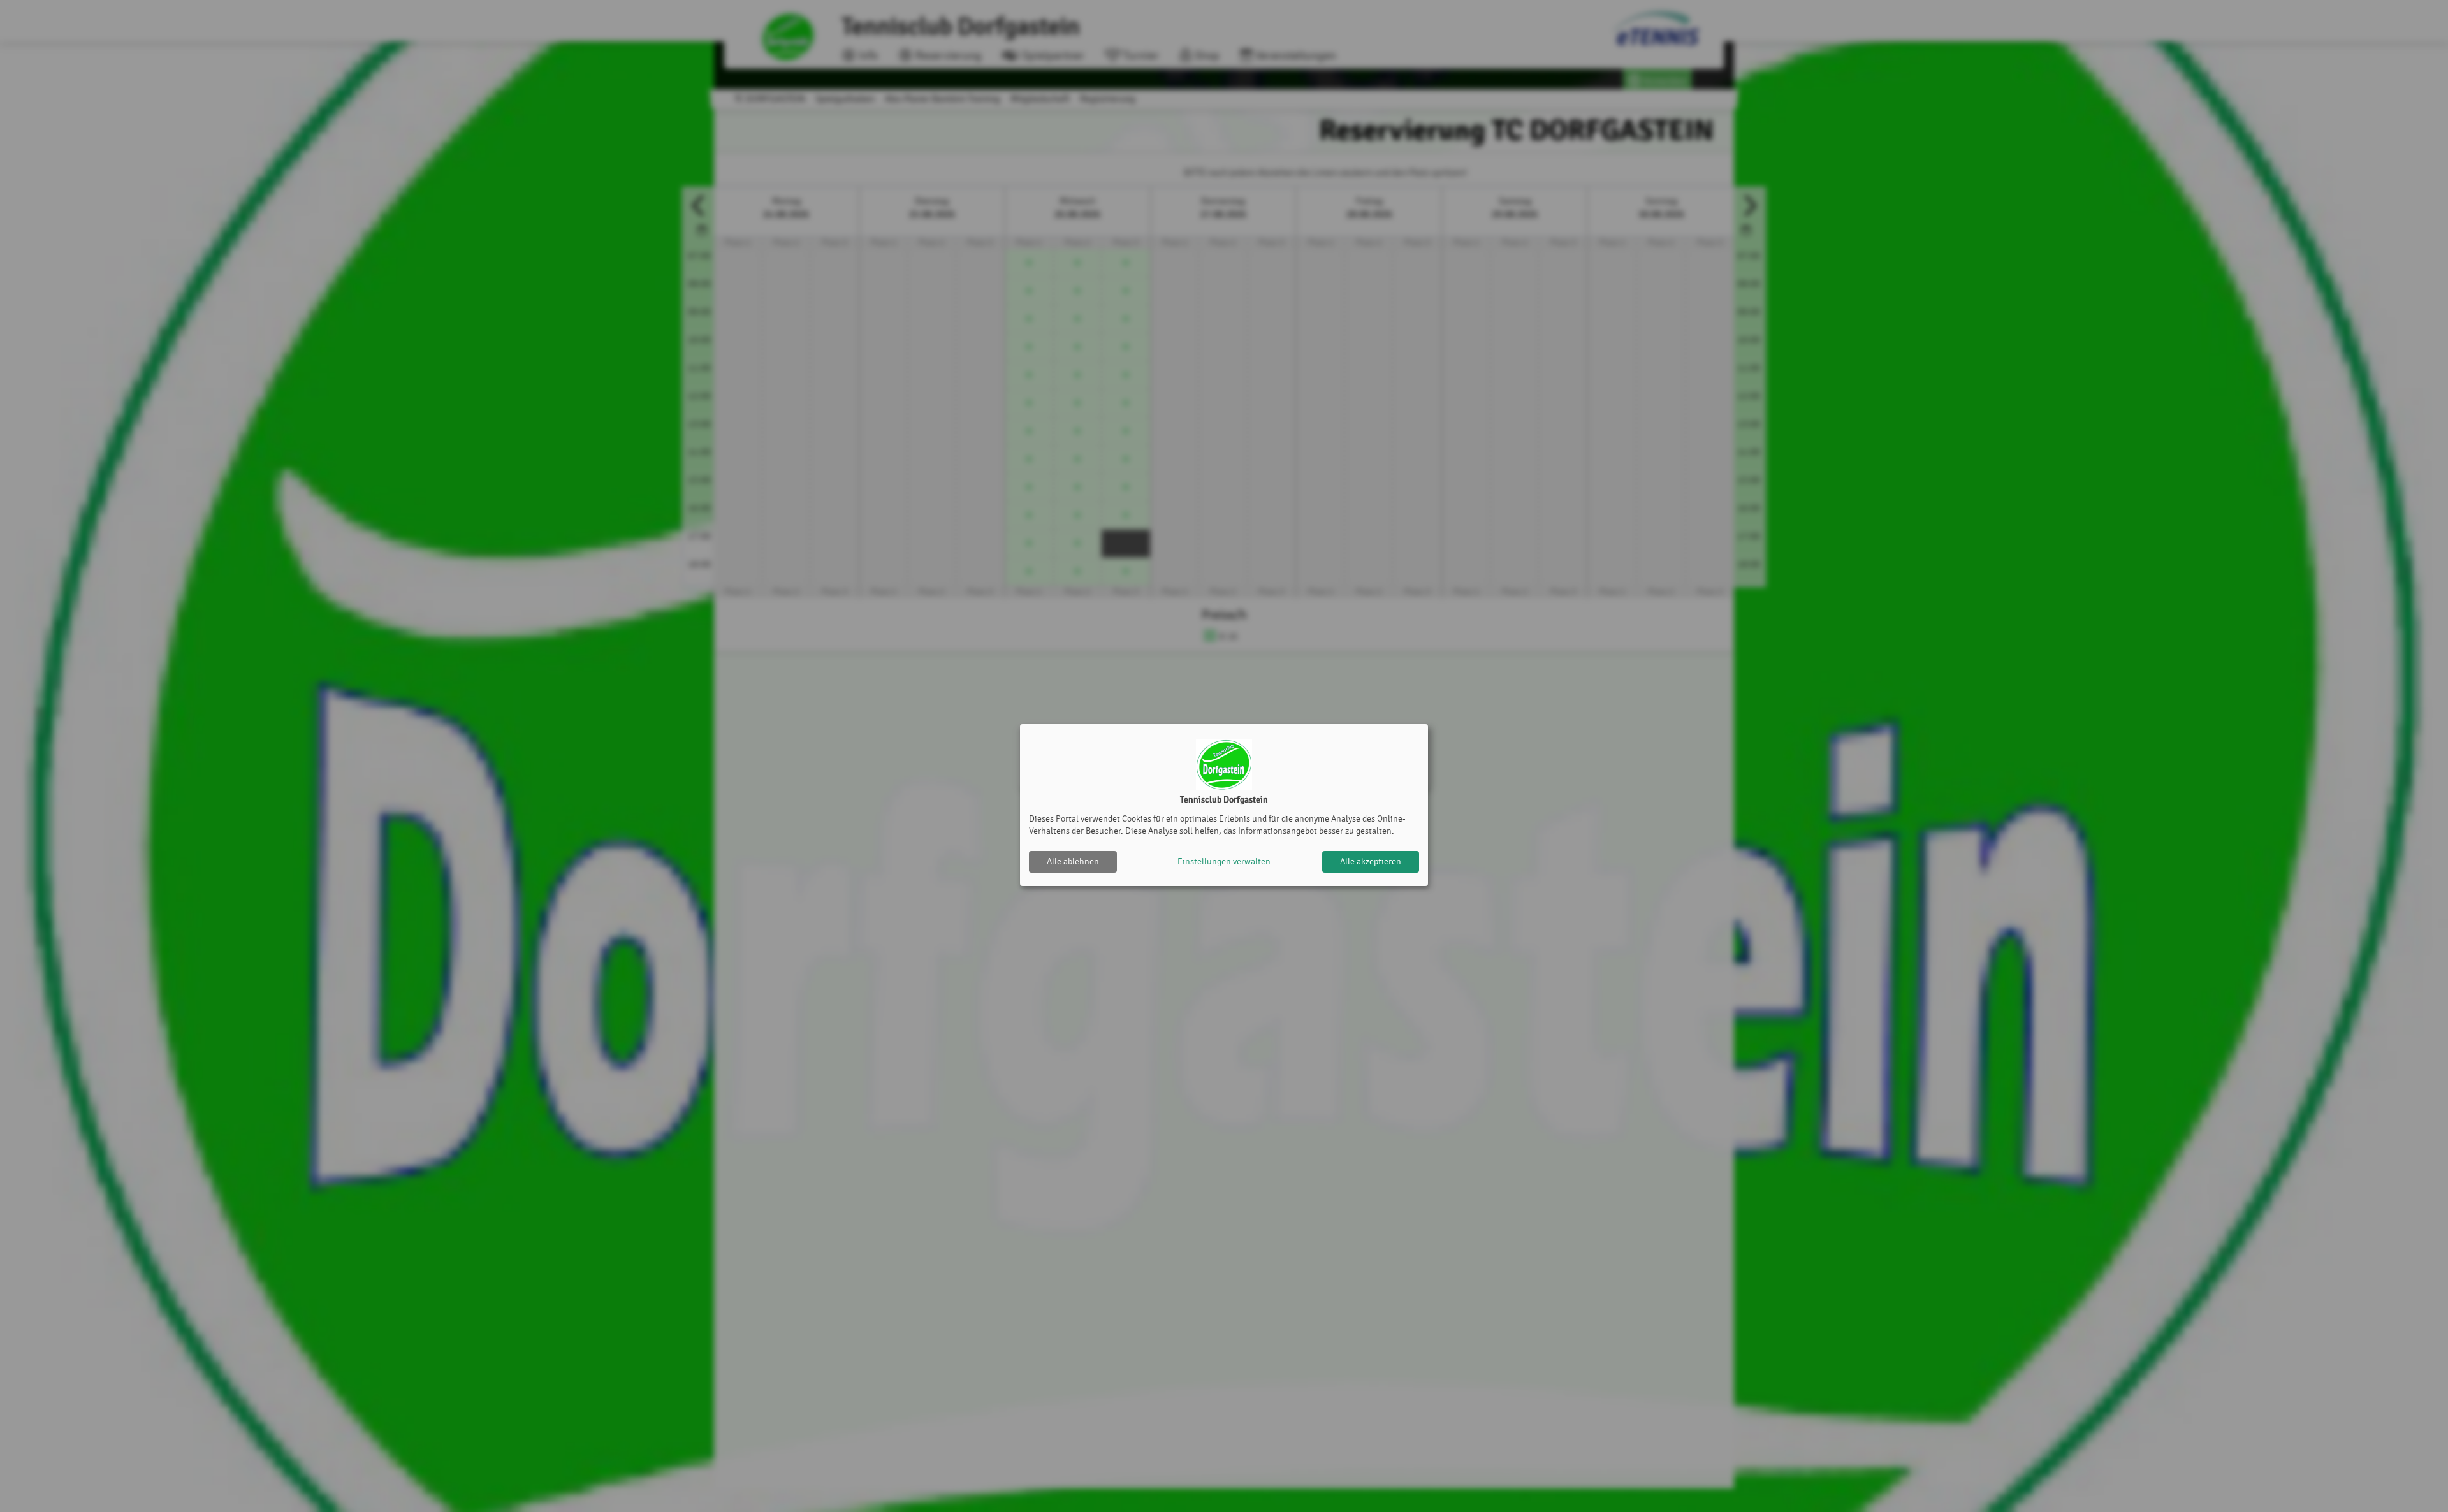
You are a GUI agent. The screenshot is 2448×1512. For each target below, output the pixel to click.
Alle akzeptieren (1371, 861)
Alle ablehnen (1073, 861)
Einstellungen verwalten (1224, 861)
